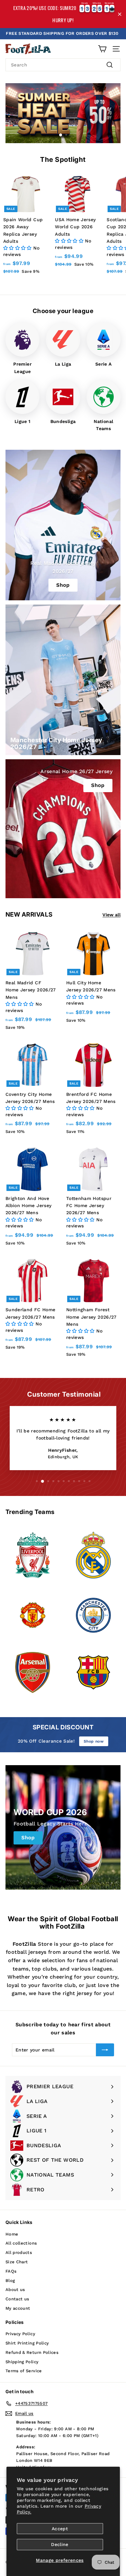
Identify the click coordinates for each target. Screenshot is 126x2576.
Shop (98, 785)
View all (111, 915)
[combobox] (63, 65)
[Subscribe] (105, 2050)
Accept (60, 2529)
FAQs (11, 2271)
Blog (10, 2281)
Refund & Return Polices (32, 2352)
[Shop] (63, 525)
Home (12, 2234)
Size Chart (17, 2262)
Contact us (17, 2299)
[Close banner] (120, 14)
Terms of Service (24, 2371)
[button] (18, 248)
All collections (21, 2243)
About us (15, 2290)
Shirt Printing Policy (27, 2343)
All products (19, 2252)
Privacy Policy (20, 2334)
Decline (60, 2544)
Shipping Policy (22, 2362)
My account (18, 2308)
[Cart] (102, 49)
